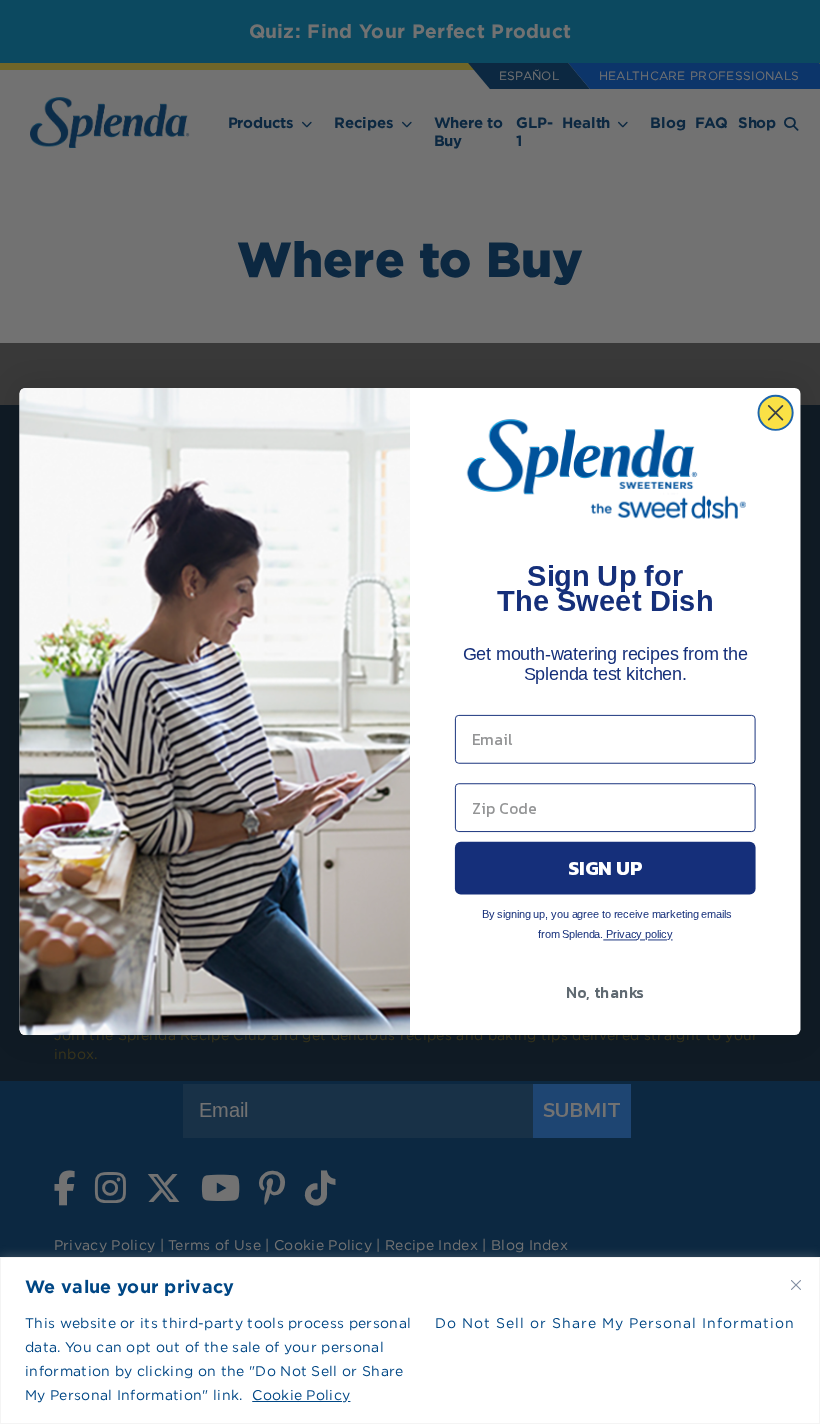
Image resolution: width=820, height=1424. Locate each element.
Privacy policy (637, 935)
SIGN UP (605, 868)
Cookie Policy (301, 1395)
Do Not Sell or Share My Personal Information (615, 1323)
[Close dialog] (776, 413)
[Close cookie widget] (796, 1285)
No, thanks (605, 992)
